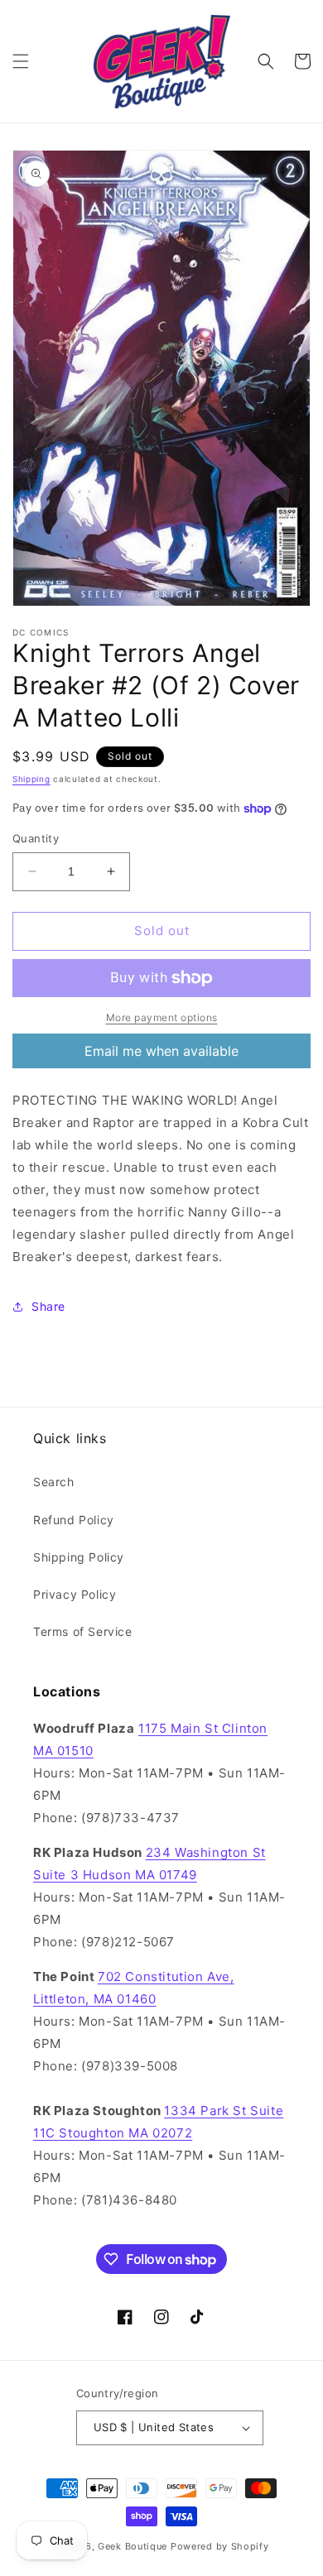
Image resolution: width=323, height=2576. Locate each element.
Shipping (31, 779)
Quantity (36, 838)
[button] (21, 61)
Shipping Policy (79, 1557)
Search (54, 1482)
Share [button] (48, 1306)
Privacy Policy (75, 1594)
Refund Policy (74, 1520)
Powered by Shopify (220, 2546)
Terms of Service (83, 1631)
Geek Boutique (133, 2546)
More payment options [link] (162, 1017)
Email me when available (161, 1051)
